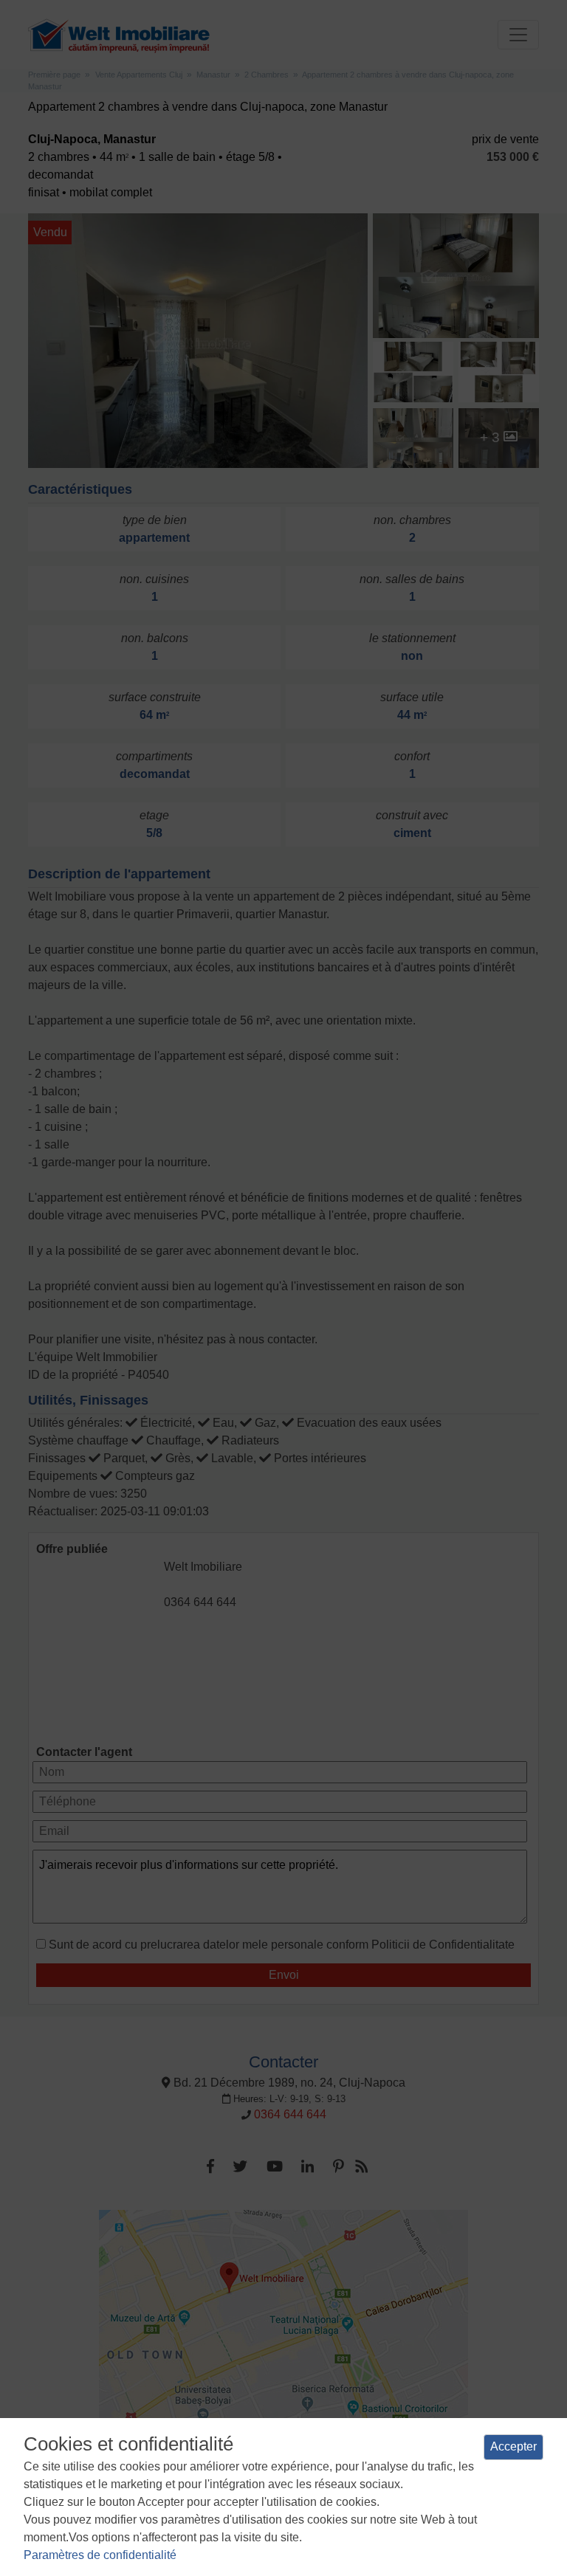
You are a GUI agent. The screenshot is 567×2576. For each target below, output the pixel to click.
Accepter (513, 2446)
